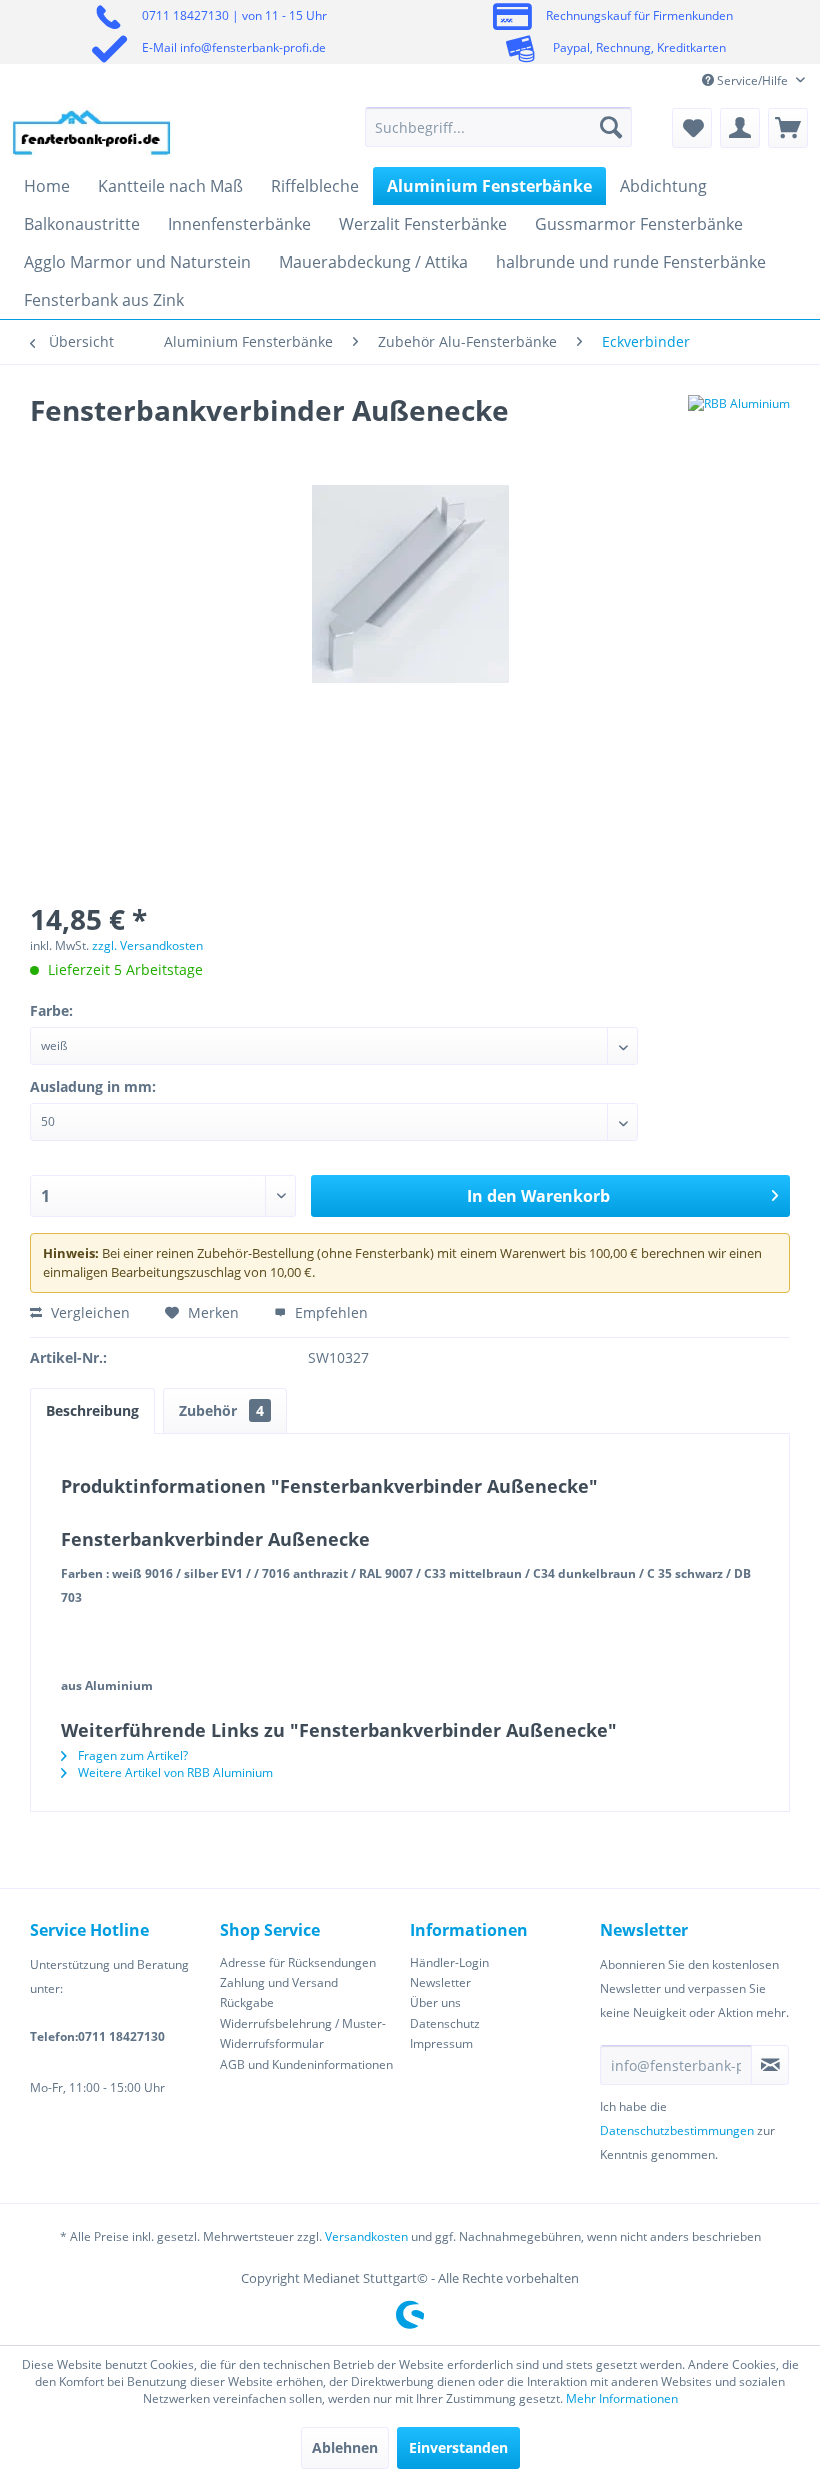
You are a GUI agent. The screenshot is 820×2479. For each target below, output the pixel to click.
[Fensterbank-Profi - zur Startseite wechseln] (92, 132)
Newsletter (440, 1982)
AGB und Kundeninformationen (306, 2064)
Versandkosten (366, 2236)
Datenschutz (445, 2023)
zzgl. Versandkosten (147, 945)
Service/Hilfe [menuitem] (752, 80)
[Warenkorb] (788, 128)
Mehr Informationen (622, 2398)
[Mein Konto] (740, 128)
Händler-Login (449, 1962)
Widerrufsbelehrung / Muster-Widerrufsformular (303, 2033)
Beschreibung (92, 1410)
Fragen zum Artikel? (131, 1755)
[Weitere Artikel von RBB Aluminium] (739, 430)
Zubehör (221, 1410)
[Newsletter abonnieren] (770, 2065)
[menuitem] (498, 127)
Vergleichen (88, 1312)
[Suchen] (611, 127)
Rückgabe (247, 2002)
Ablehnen (345, 2447)
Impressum (441, 2043)
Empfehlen (329, 1312)
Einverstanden (458, 2447)
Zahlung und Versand (279, 1982)
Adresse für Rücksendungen (298, 1962)
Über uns (435, 2002)
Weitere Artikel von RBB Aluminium (174, 1772)
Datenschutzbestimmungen (677, 2130)
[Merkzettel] (692, 128)
